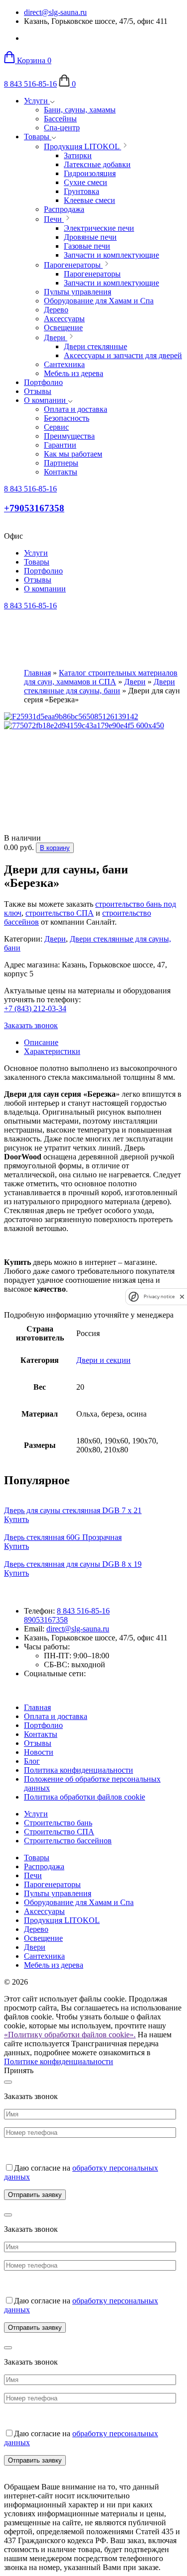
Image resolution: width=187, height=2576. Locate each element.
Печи (33, 1875)
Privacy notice (159, 1296)
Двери (135, 682)
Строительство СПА (59, 1832)
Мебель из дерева (54, 1965)
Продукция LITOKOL (62, 1920)
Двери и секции (103, 1360)
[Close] (8, 2082)
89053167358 (46, 1620)
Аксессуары (44, 1911)
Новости (39, 1752)
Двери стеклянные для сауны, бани (99, 686)
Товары (38, 137)
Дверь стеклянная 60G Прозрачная (63, 1537)
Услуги (37, 101)
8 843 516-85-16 (30, 84)
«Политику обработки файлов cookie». (70, 2035)
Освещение (43, 1938)
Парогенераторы (52, 1884)
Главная (37, 673)
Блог (32, 1761)
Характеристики (52, 1051)
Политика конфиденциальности (79, 1770)
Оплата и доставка (56, 1716)
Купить (16, 1519)
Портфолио (43, 382)
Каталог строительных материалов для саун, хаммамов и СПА (101, 677)
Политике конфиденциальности (59, 2061)
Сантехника (44, 1956)
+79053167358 (34, 508)
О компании (46, 400)
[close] (182, 1296)
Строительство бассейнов (68, 1841)
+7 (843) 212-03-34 (35, 1008)
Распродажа (44, 1866)
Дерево (36, 1929)
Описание (41, 1042)
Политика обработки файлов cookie (85, 1797)
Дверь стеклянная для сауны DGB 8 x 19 (73, 1564)
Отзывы (38, 391)
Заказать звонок (31, 1025)
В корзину (55, 848)
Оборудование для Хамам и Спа (79, 1902)
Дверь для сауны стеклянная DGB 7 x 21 (73, 1510)
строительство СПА (60, 913)
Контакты (41, 1734)
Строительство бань (58, 1823)
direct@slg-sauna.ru (55, 12)
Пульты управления (58, 1893)
